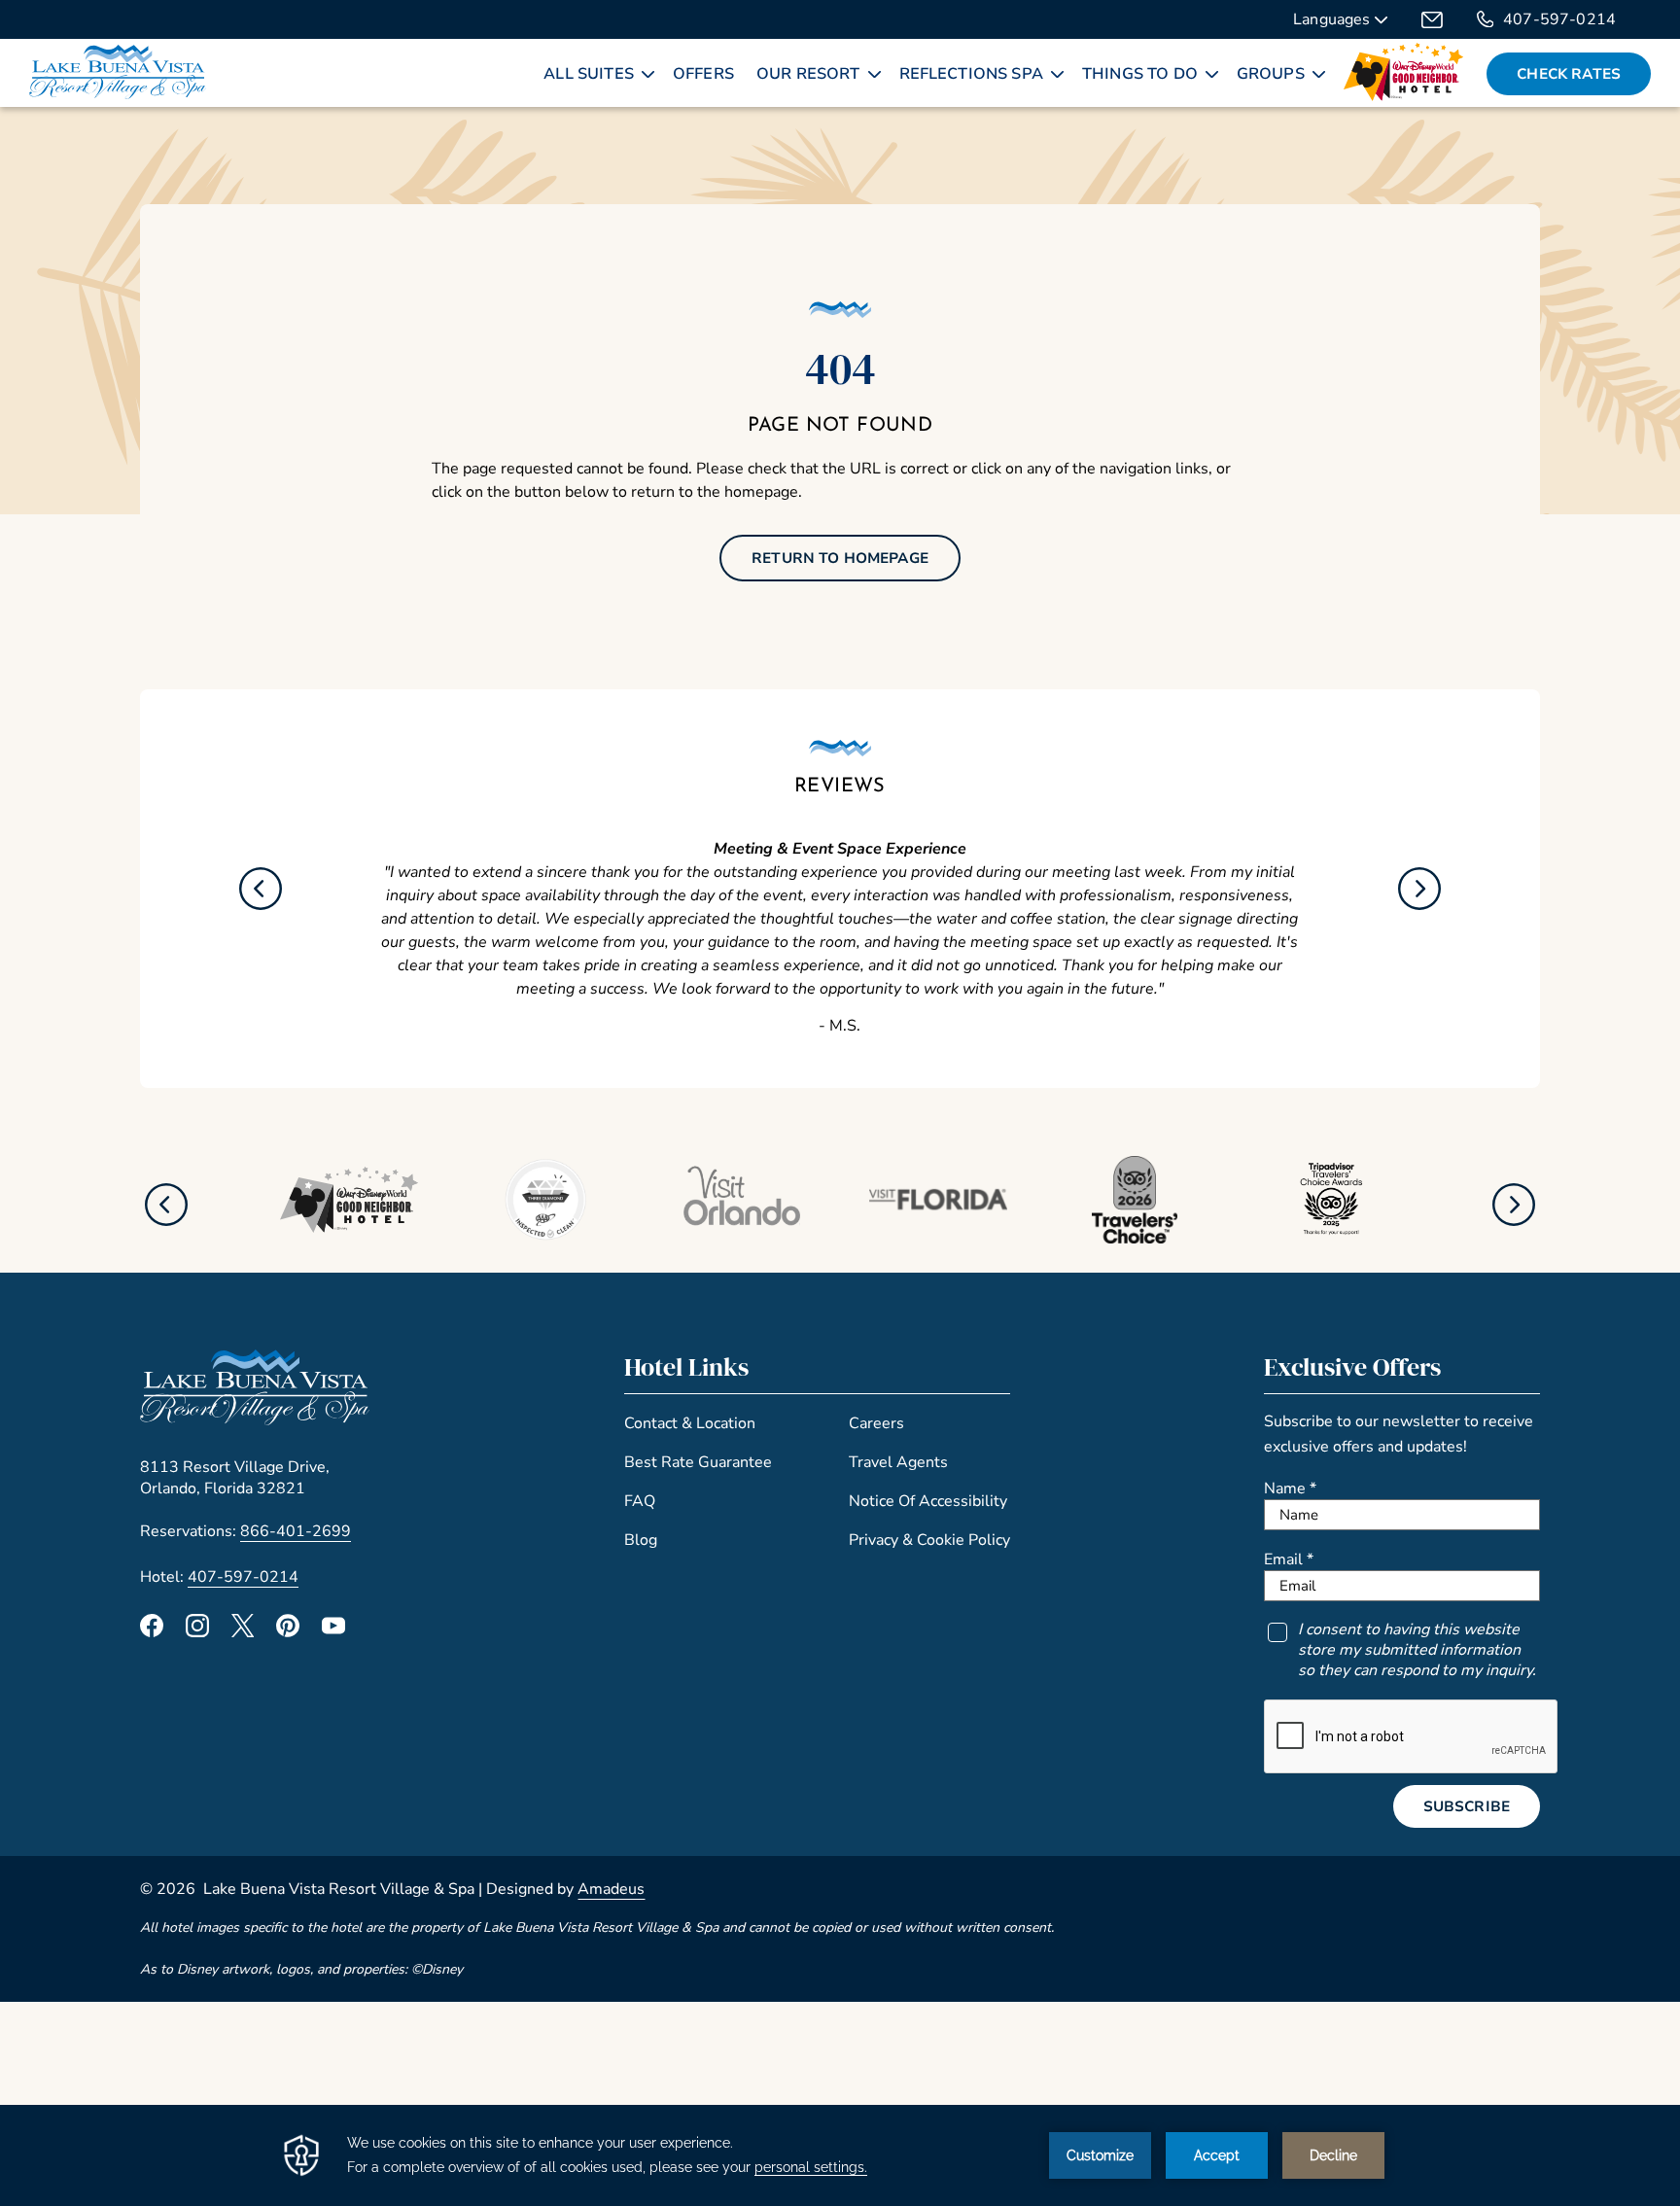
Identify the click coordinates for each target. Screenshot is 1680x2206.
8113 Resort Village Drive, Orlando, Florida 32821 (235, 1478)
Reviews (840, 787)
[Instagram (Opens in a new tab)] (197, 1632)
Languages (1334, 21)
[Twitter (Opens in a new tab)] (243, 1632)
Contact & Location (690, 1423)
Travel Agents (898, 1462)
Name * (1290, 1488)
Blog (641, 1540)
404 (840, 368)
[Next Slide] (1419, 889)
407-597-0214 (1559, 19)
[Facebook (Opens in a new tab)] (152, 1632)
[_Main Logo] (118, 74)
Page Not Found (840, 426)
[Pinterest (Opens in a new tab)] (288, 1632)
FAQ (640, 1501)
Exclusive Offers (1352, 1367)
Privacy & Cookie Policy (929, 1540)
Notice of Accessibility (928, 1501)
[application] (840, 2155)
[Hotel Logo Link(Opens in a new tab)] (255, 1420)
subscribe (1467, 1806)
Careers (876, 1423)
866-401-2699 (296, 1531)
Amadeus (611, 1889)
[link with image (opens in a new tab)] (1404, 74)
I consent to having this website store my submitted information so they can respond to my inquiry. (1417, 1650)
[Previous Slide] (261, 889)
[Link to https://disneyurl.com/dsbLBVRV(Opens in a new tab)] (349, 1227)
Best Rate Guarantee (698, 1462)
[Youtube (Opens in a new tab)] (333, 1632)
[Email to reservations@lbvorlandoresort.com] (1432, 19)
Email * (1289, 1559)
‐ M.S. (840, 1026)
